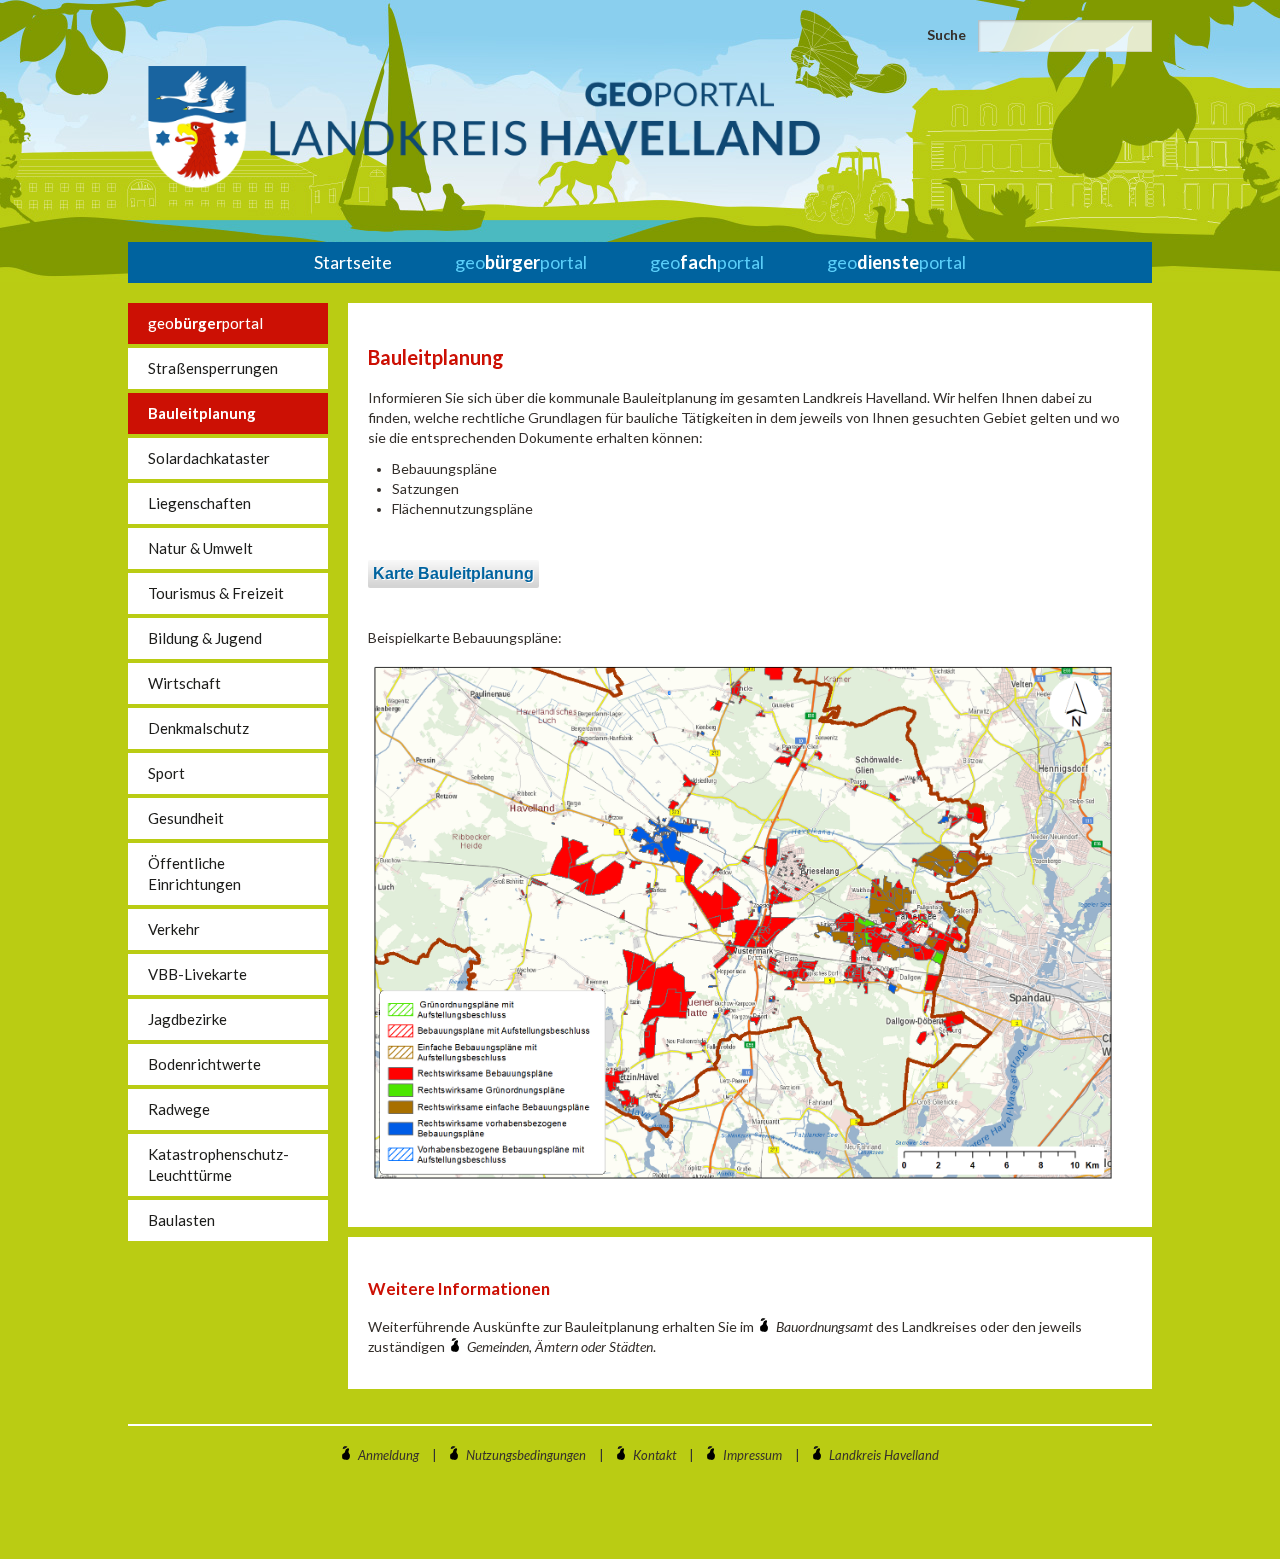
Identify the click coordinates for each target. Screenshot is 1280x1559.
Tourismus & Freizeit (216, 593)
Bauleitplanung (202, 413)
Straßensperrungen (213, 368)
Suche (946, 34)
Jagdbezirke (187, 1019)
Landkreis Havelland (884, 1455)
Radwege (179, 1109)
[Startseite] (484, 127)
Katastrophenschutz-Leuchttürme (218, 1164)
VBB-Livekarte (197, 974)
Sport (166, 773)
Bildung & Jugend (205, 638)
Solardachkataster (209, 458)
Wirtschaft (184, 683)
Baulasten (181, 1220)
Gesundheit (186, 818)
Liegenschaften (199, 503)
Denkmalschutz (198, 728)
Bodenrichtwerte (204, 1064)
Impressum (752, 1455)
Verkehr (174, 929)
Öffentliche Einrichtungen (194, 873)
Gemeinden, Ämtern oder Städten (560, 1346)
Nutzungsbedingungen (526, 1455)
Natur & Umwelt (200, 548)
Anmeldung (388, 1455)
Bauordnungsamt (826, 1326)
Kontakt (654, 1455)
